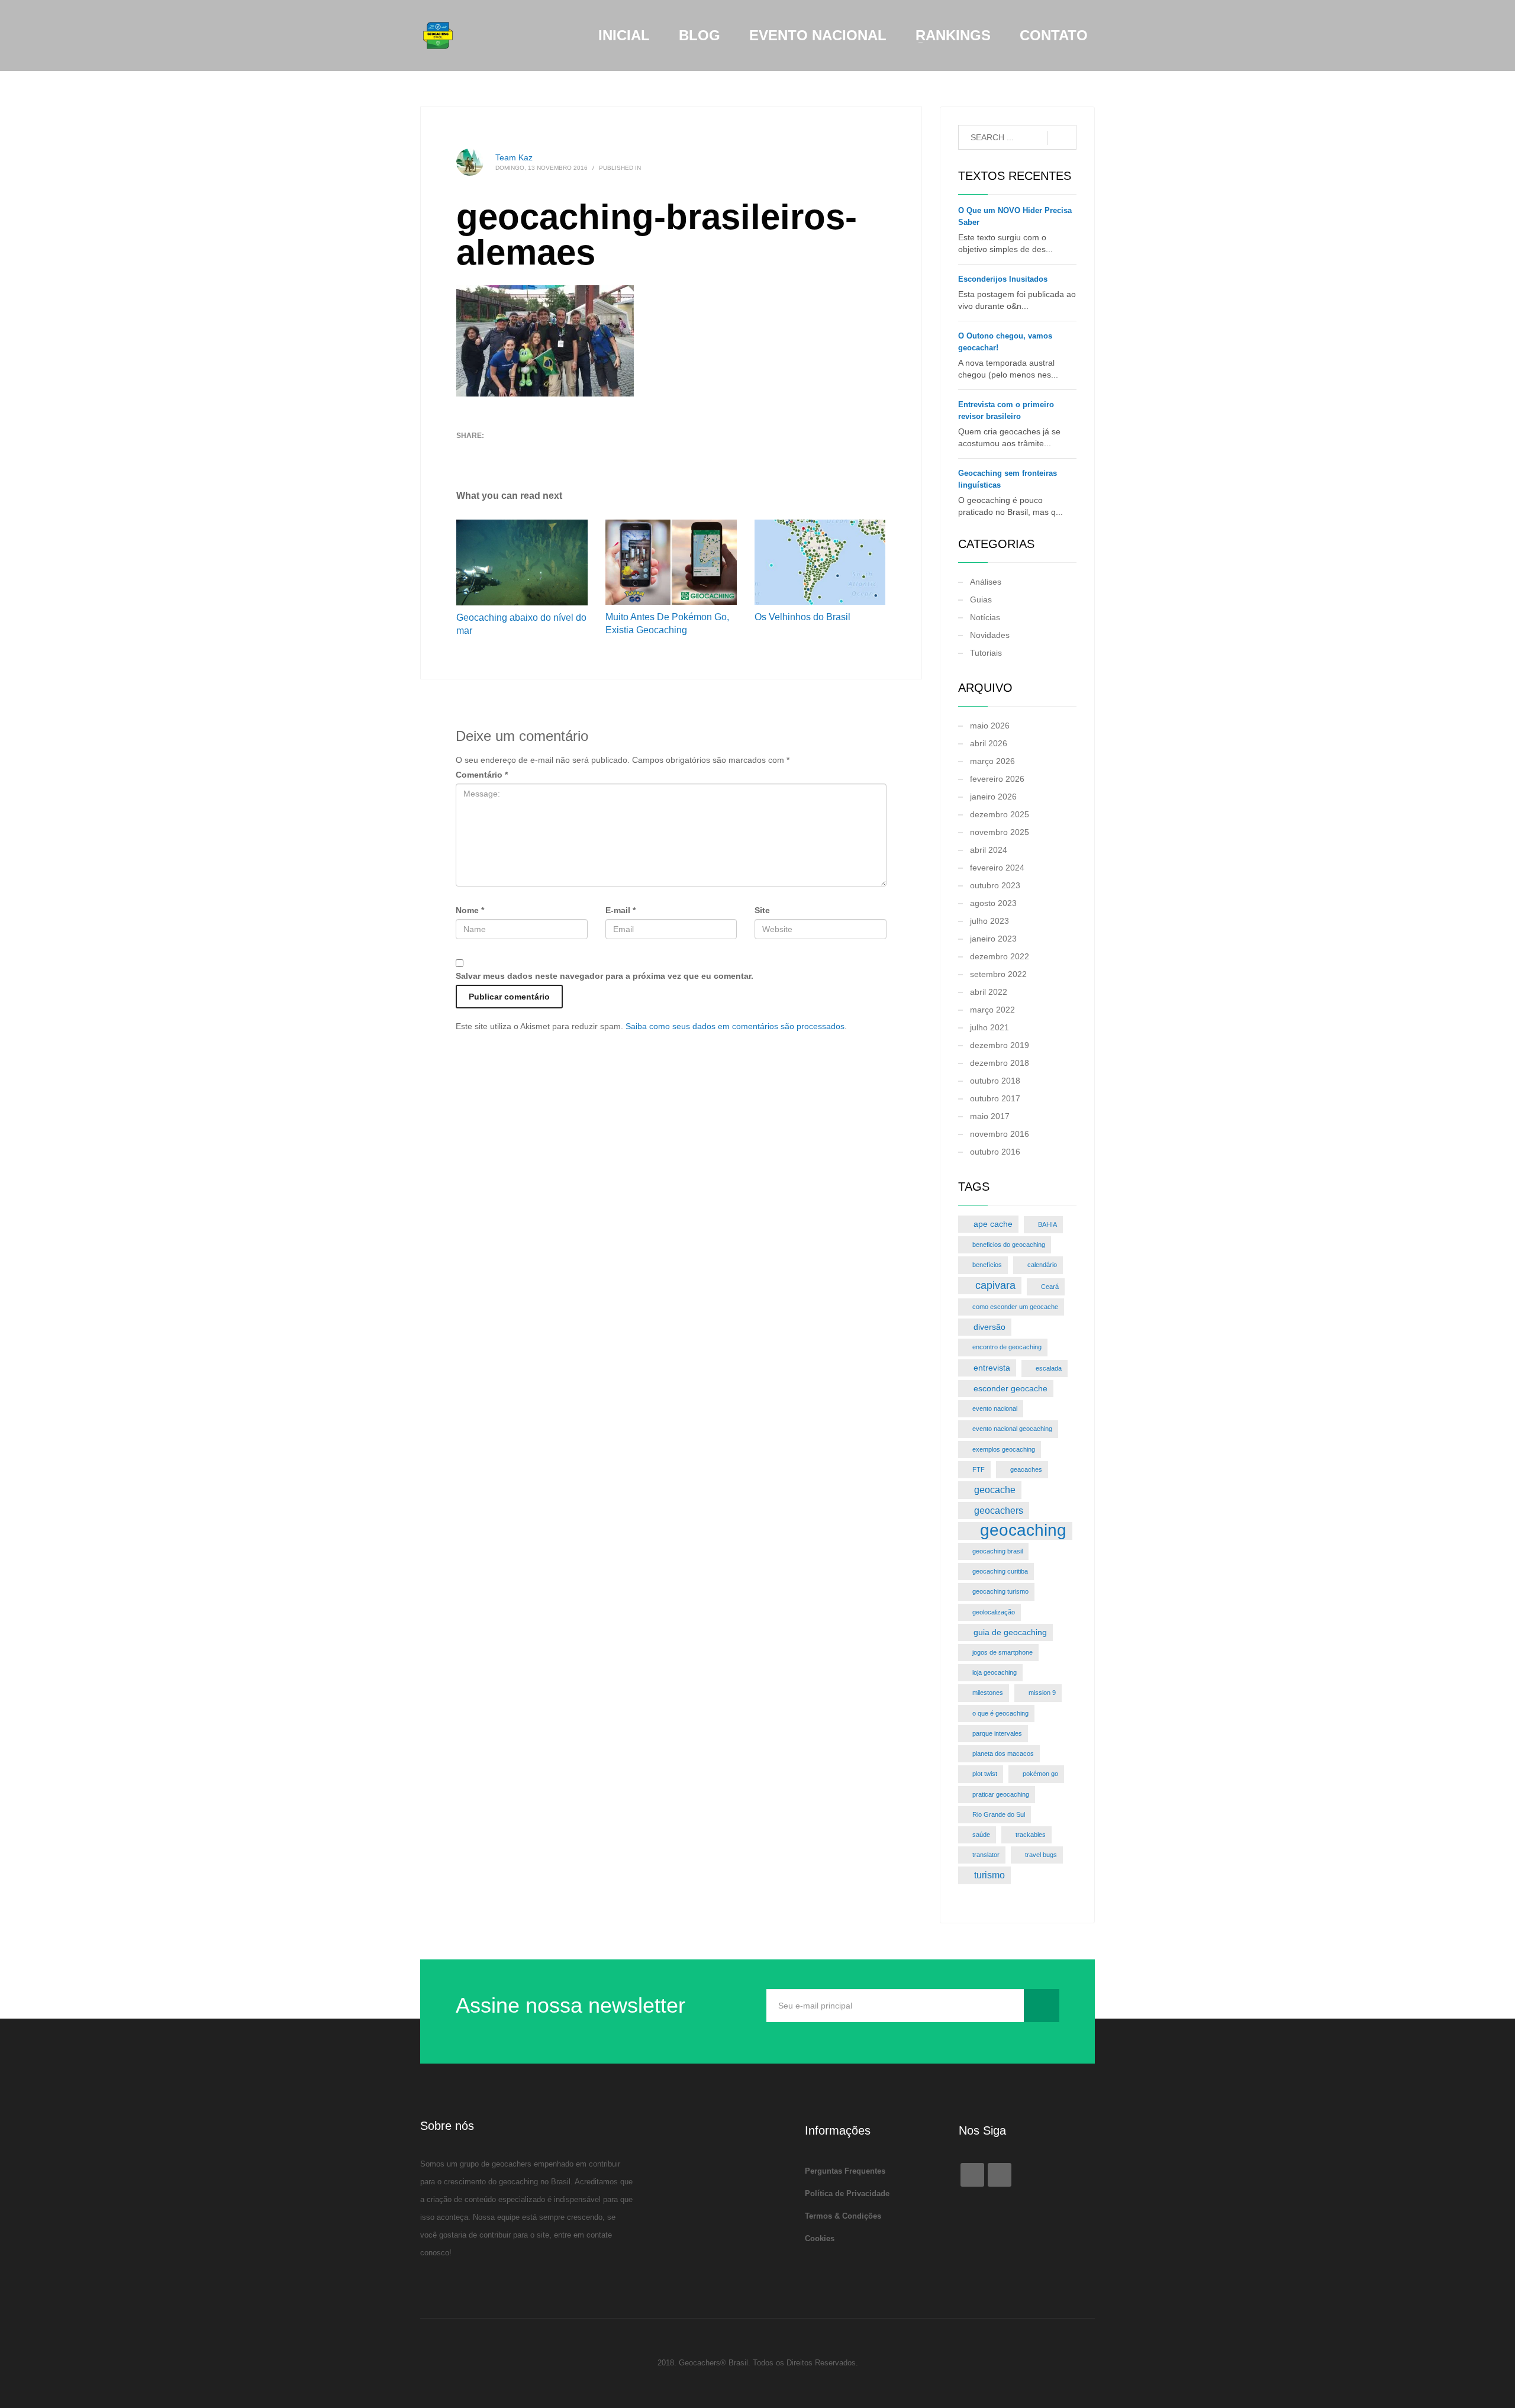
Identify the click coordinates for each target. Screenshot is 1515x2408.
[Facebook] (972, 2175)
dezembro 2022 (1000, 956)
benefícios (987, 1265)
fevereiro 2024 (997, 868)
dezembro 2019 (1000, 1045)
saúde (981, 1835)
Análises (986, 582)
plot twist (985, 1774)
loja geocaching (995, 1672)
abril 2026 (989, 743)
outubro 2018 (995, 1081)
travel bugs (1041, 1855)
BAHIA (1047, 1224)
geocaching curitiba (1000, 1571)
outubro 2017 (995, 1098)
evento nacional (995, 1408)
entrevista (992, 1368)
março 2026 (992, 761)
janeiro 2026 (993, 797)
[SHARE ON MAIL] (548, 451)
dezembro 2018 (1000, 1063)
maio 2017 (990, 1116)
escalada (1049, 1368)
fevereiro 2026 (997, 779)
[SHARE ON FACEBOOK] (486, 451)
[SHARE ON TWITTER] (465, 452)
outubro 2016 (995, 1152)
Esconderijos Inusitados (1003, 279)
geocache (995, 1490)
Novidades (990, 635)
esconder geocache (1010, 1388)
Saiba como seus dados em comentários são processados (735, 1026)
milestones (988, 1693)
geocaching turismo (1000, 1591)
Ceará (1050, 1287)
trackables (1031, 1835)
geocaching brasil (997, 1551)
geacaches (1026, 1469)
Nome (470, 910)
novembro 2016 (1000, 1134)
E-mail (620, 910)
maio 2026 (990, 726)
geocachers (999, 1510)
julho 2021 (989, 1027)
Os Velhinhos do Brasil (804, 617)
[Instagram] (1000, 2175)
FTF (979, 1469)
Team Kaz (514, 157)
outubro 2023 (995, 885)
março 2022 (992, 1010)
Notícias (985, 617)
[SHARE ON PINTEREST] (527, 451)
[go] (1062, 138)
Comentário (482, 775)
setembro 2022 (998, 974)
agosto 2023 (993, 903)
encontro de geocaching (1007, 1347)
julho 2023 (989, 921)
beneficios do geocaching (1009, 1245)
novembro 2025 (1000, 832)
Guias (981, 599)
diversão (989, 1327)
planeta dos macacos (1003, 1753)
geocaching (1023, 1531)
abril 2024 (989, 850)
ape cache (993, 1224)
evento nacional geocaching (1012, 1429)
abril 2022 (989, 992)
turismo (989, 1875)
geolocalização (994, 1612)
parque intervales (997, 1733)
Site (762, 910)
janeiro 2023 (993, 939)
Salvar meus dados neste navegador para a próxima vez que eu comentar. (605, 976)
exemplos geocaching (1004, 1449)
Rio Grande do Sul (999, 1814)
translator (986, 1855)
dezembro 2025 (1000, 814)
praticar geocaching (1001, 1794)
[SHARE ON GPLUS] (507, 451)
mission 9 (1042, 1693)
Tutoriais (986, 653)
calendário (1042, 1265)
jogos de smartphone (1003, 1652)
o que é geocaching (1000, 1713)
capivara (995, 1285)
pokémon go (1040, 1774)
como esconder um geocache (1015, 1307)
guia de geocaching (1010, 1632)
